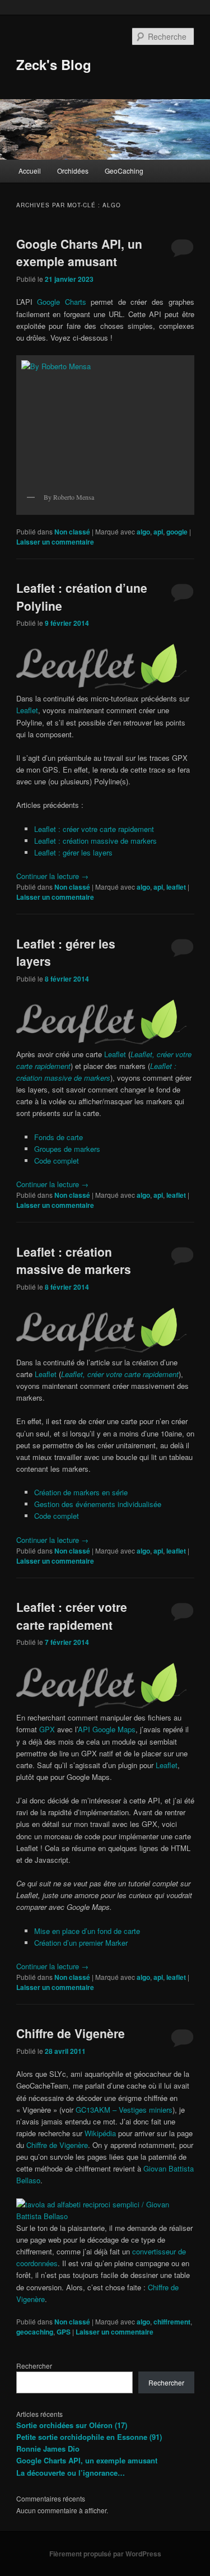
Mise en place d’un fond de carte (87, 1931)
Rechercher (34, 2366)
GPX (47, 1729)
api (158, 532)
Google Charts (62, 302)
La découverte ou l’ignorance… (71, 2473)
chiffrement (172, 2322)
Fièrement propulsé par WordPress (105, 2554)
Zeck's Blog (54, 64)
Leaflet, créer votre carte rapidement (120, 1374)
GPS (64, 2332)
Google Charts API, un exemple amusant (79, 253)
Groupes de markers (67, 1149)
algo (143, 532)
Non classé (72, 532)
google (177, 532)
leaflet (176, 887)
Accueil (30, 171)
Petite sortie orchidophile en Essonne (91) (89, 2437)
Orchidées (73, 171)
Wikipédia (100, 2133)
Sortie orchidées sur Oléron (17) (72, 2425)
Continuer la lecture (52, 876)
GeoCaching (124, 171)
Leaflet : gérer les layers (73, 852)
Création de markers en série (81, 1492)
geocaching (35, 2332)
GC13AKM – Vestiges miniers (124, 2110)
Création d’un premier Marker (81, 1943)
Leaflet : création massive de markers (95, 841)
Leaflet (27, 710)
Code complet (57, 1161)
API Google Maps (107, 1729)
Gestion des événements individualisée (98, 1504)
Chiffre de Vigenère (71, 2033)
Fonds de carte (59, 1137)
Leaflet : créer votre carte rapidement (94, 829)
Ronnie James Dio (48, 2449)
